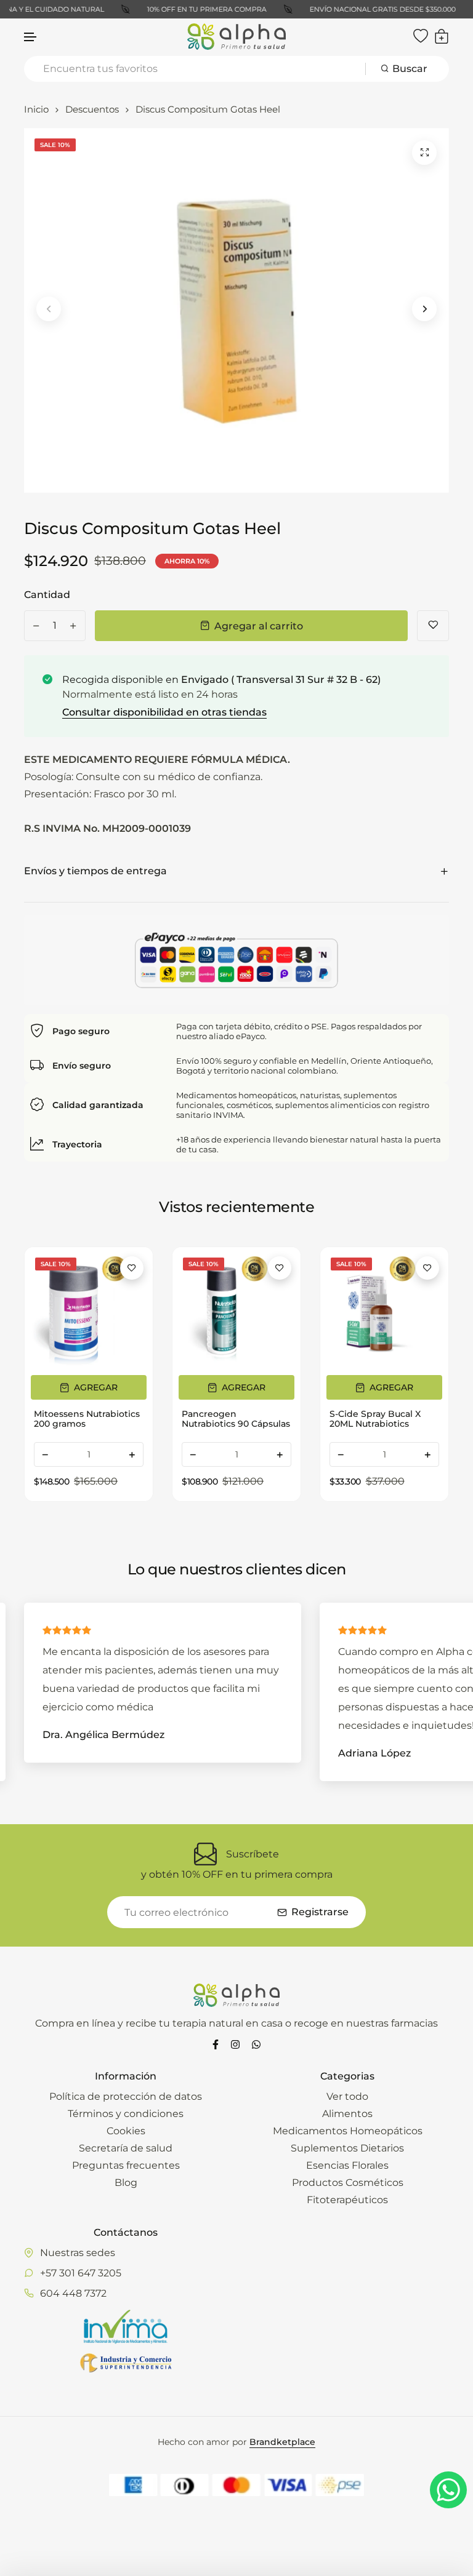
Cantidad (47, 595)
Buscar (410, 69)
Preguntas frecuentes (126, 2165)
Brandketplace (282, 2442)
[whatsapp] (256, 2044)
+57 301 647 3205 (81, 2273)
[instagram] (235, 2044)
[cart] (442, 36)
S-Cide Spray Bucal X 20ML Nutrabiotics (375, 1419)
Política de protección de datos (126, 2096)
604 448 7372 (73, 2293)
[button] (31, 37)
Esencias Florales (347, 2165)
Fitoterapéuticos (347, 2200)
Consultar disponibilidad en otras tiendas (164, 712)
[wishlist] (421, 36)
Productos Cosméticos (348, 2183)
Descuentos (92, 109)
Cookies (126, 2131)
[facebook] (216, 2044)
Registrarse (320, 1912)
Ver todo (347, 2096)
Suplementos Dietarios (347, 2148)
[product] (424, 153)
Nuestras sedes (78, 2253)
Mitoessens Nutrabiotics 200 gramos (87, 1419)
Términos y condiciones (126, 2114)
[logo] (236, 37)
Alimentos (347, 2114)
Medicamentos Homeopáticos (348, 2131)
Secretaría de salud (126, 2148)
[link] (89, 1311)
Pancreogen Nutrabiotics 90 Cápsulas (236, 1419)
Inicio (36, 109)
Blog (126, 2183)
